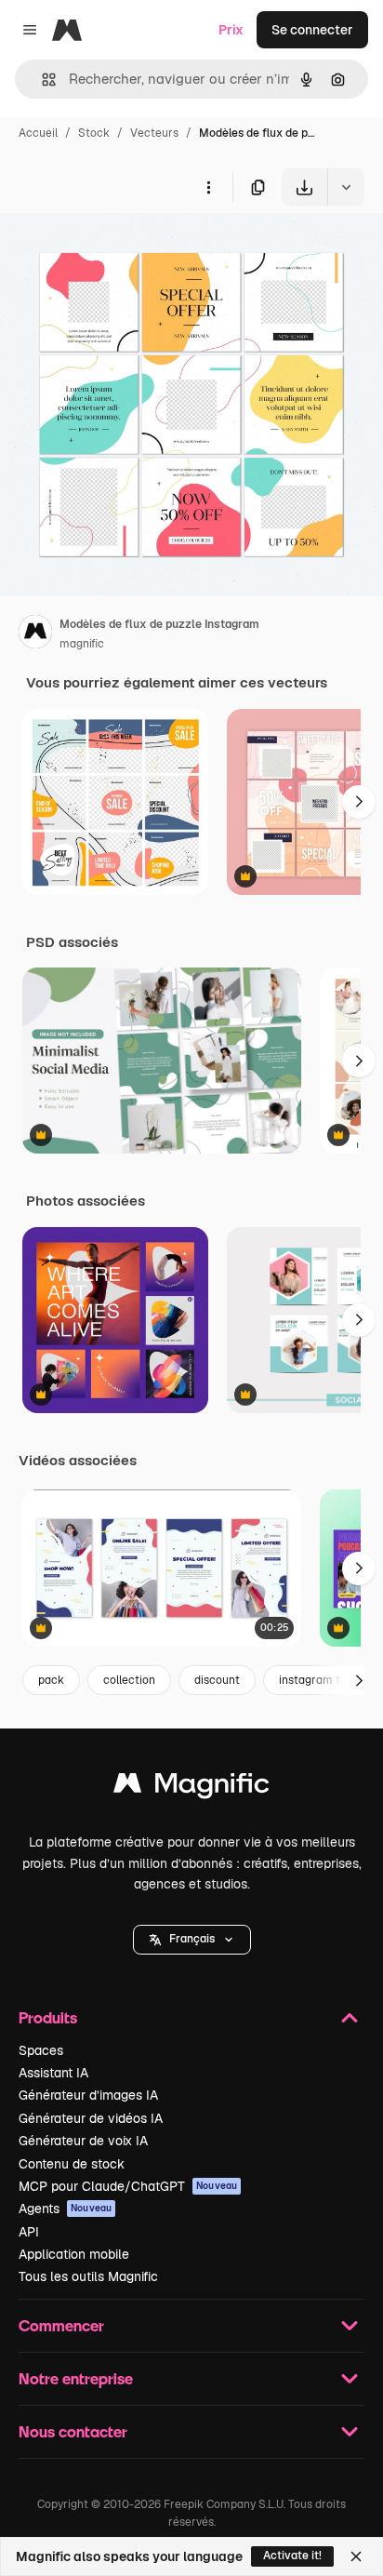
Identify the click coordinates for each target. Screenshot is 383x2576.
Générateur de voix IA (83, 2141)
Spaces (41, 2050)
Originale (123, 249)
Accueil (38, 133)
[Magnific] (191, 1788)
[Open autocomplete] (41, 80)
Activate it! (292, 2556)
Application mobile (74, 2254)
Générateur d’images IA (88, 2095)
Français (192, 1939)
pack (51, 1680)
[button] (192, 1940)
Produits (48, 2017)
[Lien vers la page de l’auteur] (35, 634)
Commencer (61, 2325)
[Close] (356, 2556)
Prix (231, 30)
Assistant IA (53, 2073)
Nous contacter (73, 2431)
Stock (94, 133)
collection (129, 1680)
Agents (65, 2209)
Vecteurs (154, 133)
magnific (82, 644)
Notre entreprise (76, 2378)
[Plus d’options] (208, 187)
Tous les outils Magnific (88, 2276)
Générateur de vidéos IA (91, 2118)
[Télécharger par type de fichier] (346, 187)
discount (217, 1680)
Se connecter (312, 30)
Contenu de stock (72, 2164)
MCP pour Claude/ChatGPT (128, 2186)
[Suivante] (359, 802)
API (29, 2232)
